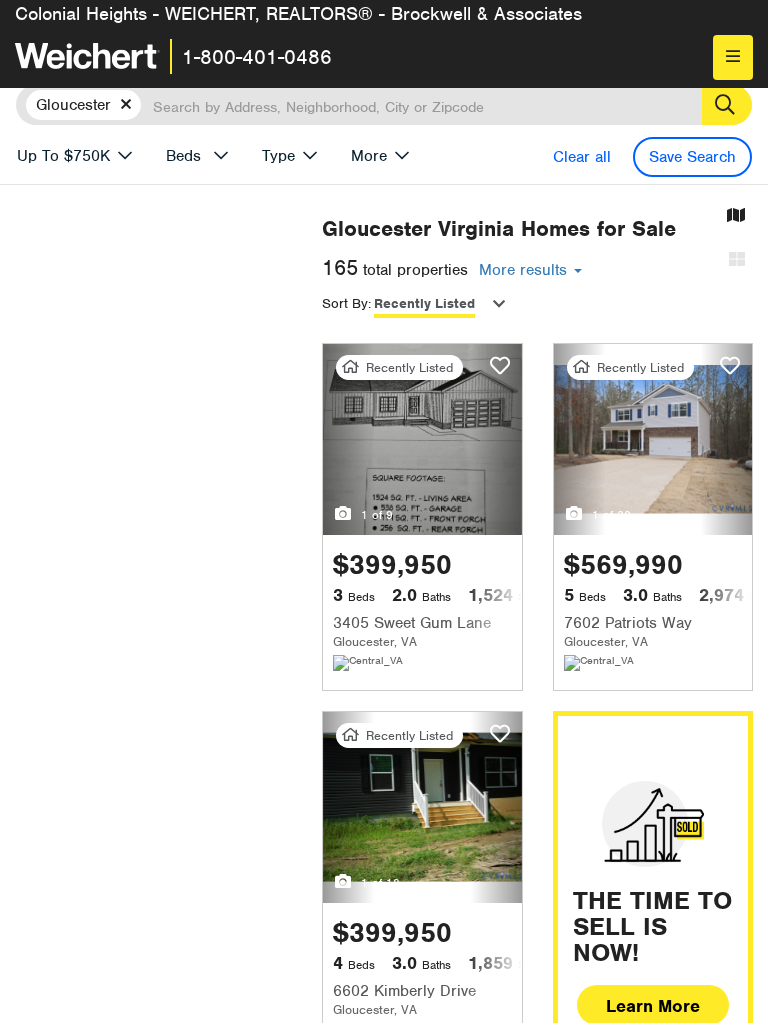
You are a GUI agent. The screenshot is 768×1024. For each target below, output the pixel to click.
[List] (737, 260)
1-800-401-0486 (257, 57)
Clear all (582, 157)
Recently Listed (424, 303)
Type (278, 156)
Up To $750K (63, 156)
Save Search (692, 157)
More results (525, 270)
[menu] (733, 57)
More (369, 156)
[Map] (736, 216)
